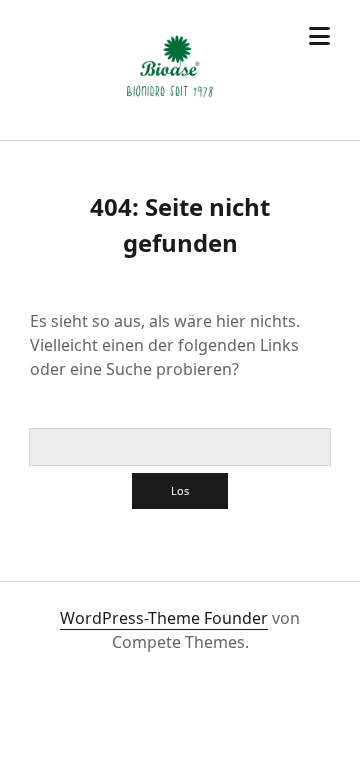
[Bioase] (170, 104)
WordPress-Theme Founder (164, 618)
